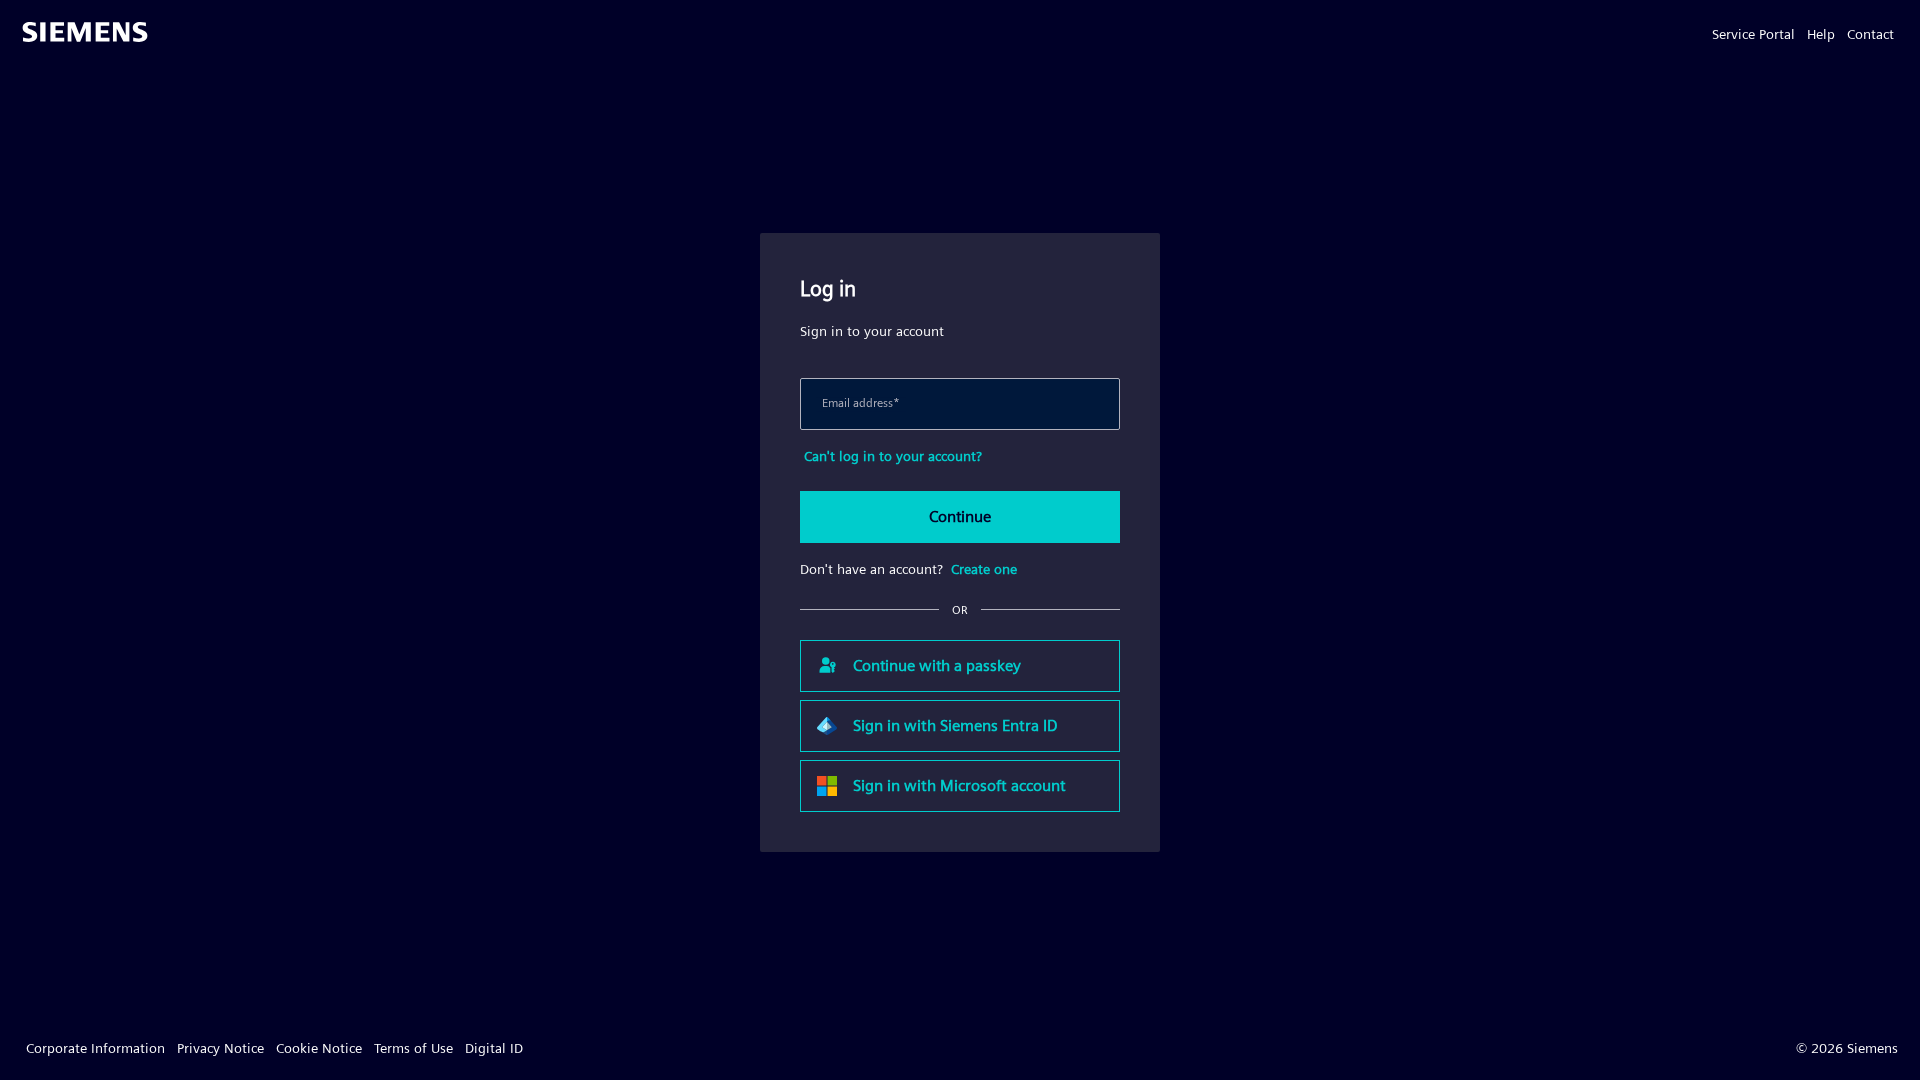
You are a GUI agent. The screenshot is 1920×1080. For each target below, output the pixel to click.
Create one (984, 569)
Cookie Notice (319, 1048)
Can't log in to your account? (893, 456)
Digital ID (494, 1048)
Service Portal (1753, 34)
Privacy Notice (220, 1048)
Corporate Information (95, 1048)
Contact (1870, 34)
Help (1821, 34)
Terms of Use (413, 1048)
